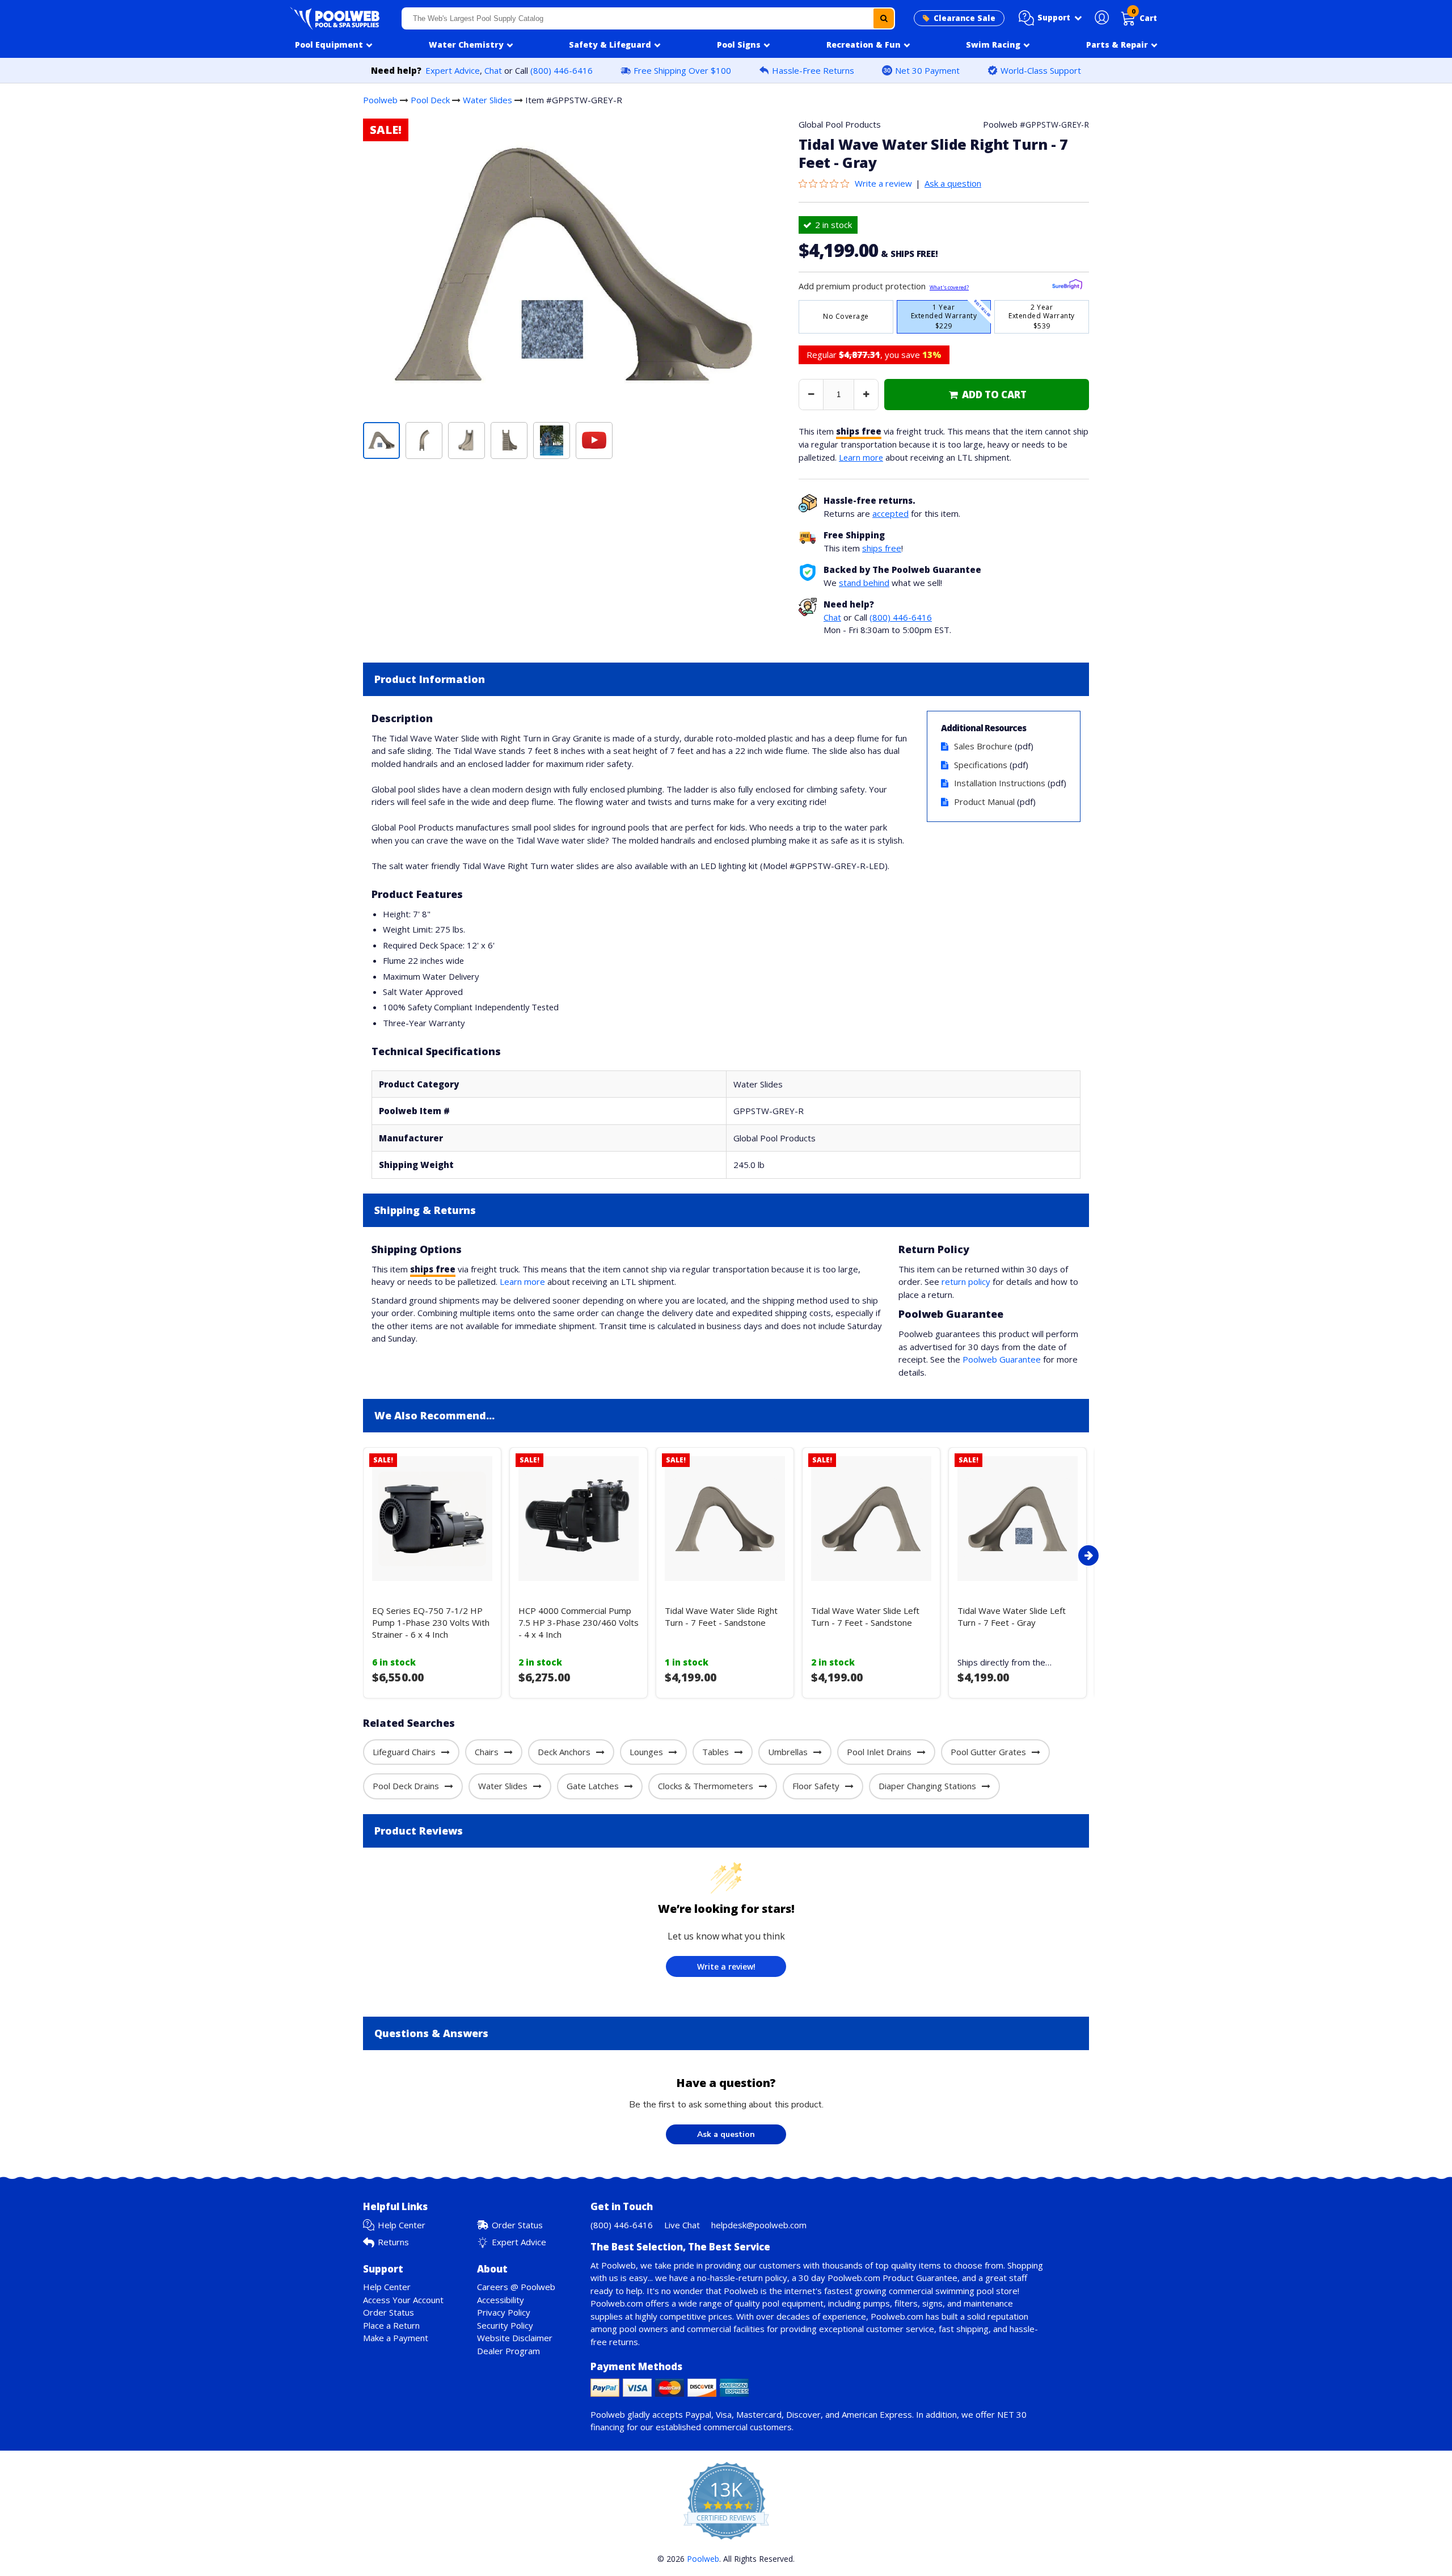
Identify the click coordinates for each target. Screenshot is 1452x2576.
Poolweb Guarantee (1002, 1359)
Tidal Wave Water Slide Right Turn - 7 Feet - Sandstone (721, 1616)
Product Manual (984, 802)
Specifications (981, 765)
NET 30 (1012, 2414)
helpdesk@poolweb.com (759, 2225)
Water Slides (487, 100)
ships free (882, 548)
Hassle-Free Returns (813, 70)
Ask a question (953, 183)
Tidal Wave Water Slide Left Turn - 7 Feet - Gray (1012, 1616)
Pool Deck (430, 100)
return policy (966, 1281)
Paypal (698, 2414)
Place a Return (391, 2325)
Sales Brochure (983, 746)
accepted (890, 513)
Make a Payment (396, 2338)
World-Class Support (1041, 70)
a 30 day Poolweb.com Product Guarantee (875, 2278)
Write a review (883, 183)
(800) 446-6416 (562, 70)
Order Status (517, 2225)
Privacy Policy (504, 2312)
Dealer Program (508, 2351)
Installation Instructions (1000, 783)
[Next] (1088, 1555)
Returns (393, 2242)
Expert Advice (453, 70)
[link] (987, 395)
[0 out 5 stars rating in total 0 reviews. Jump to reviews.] (827, 183)
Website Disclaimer (515, 2338)
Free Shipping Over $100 (682, 70)
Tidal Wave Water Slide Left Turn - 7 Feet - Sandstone (865, 1616)
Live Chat (682, 2225)
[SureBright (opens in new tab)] (1067, 286)
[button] (1050, 18)
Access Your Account (403, 2300)
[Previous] (360, 1555)
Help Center (402, 2225)
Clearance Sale (965, 18)
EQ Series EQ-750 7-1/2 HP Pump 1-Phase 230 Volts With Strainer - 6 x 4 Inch (431, 1622)
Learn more (861, 457)
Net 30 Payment (927, 70)
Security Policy (505, 2325)
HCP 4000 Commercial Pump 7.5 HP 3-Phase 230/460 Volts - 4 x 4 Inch (579, 1622)
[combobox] (648, 18)
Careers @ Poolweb (516, 2287)
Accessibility (501, 2300)
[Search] (884, 18)
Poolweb (380, 100)
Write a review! (726, 1966)
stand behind (864, 583)
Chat (493, 70)
